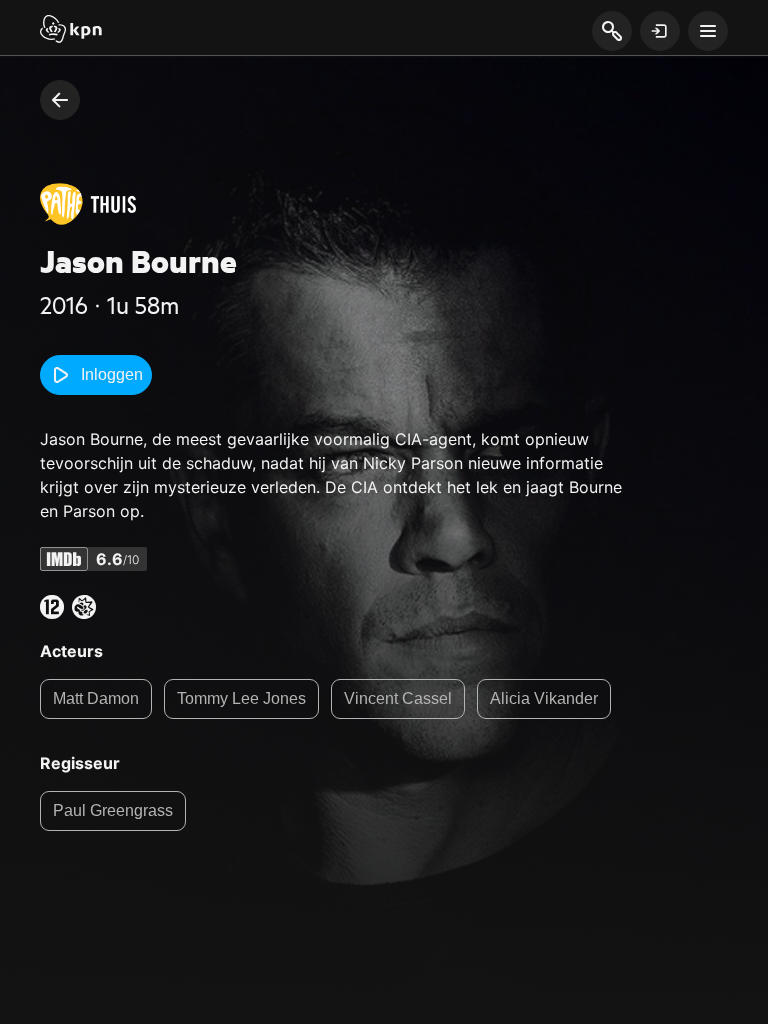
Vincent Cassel (398, 698)
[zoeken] (611, 32)
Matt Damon (96, 698)
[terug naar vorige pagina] (60, 100)
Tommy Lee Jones (241, 698)
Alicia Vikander (544, 698)
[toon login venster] (660, 31)
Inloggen (112, 374)
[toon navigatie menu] (708, 31)
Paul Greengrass (113, 810)
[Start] (71, 31)
